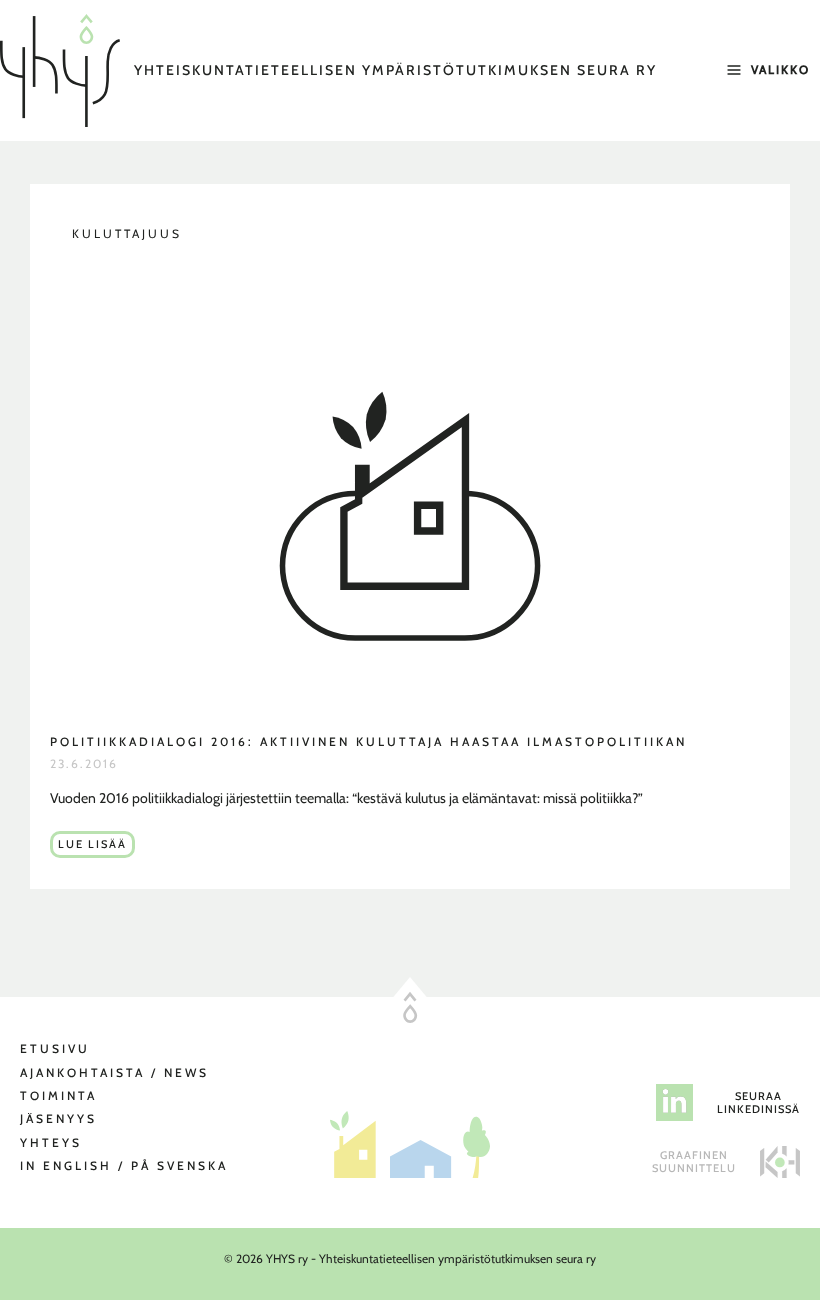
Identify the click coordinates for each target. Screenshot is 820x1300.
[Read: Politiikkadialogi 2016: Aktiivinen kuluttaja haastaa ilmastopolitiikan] (410, 510)
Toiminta (58, 1095)
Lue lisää (96, 847)
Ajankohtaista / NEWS (114, 1072)
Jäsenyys (58, 1118)
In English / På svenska (124, 1165)
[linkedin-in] (674, 1102)
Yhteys (51, 1142)
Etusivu (55, 1048)
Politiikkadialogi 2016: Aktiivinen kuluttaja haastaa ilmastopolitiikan (368, 741)
